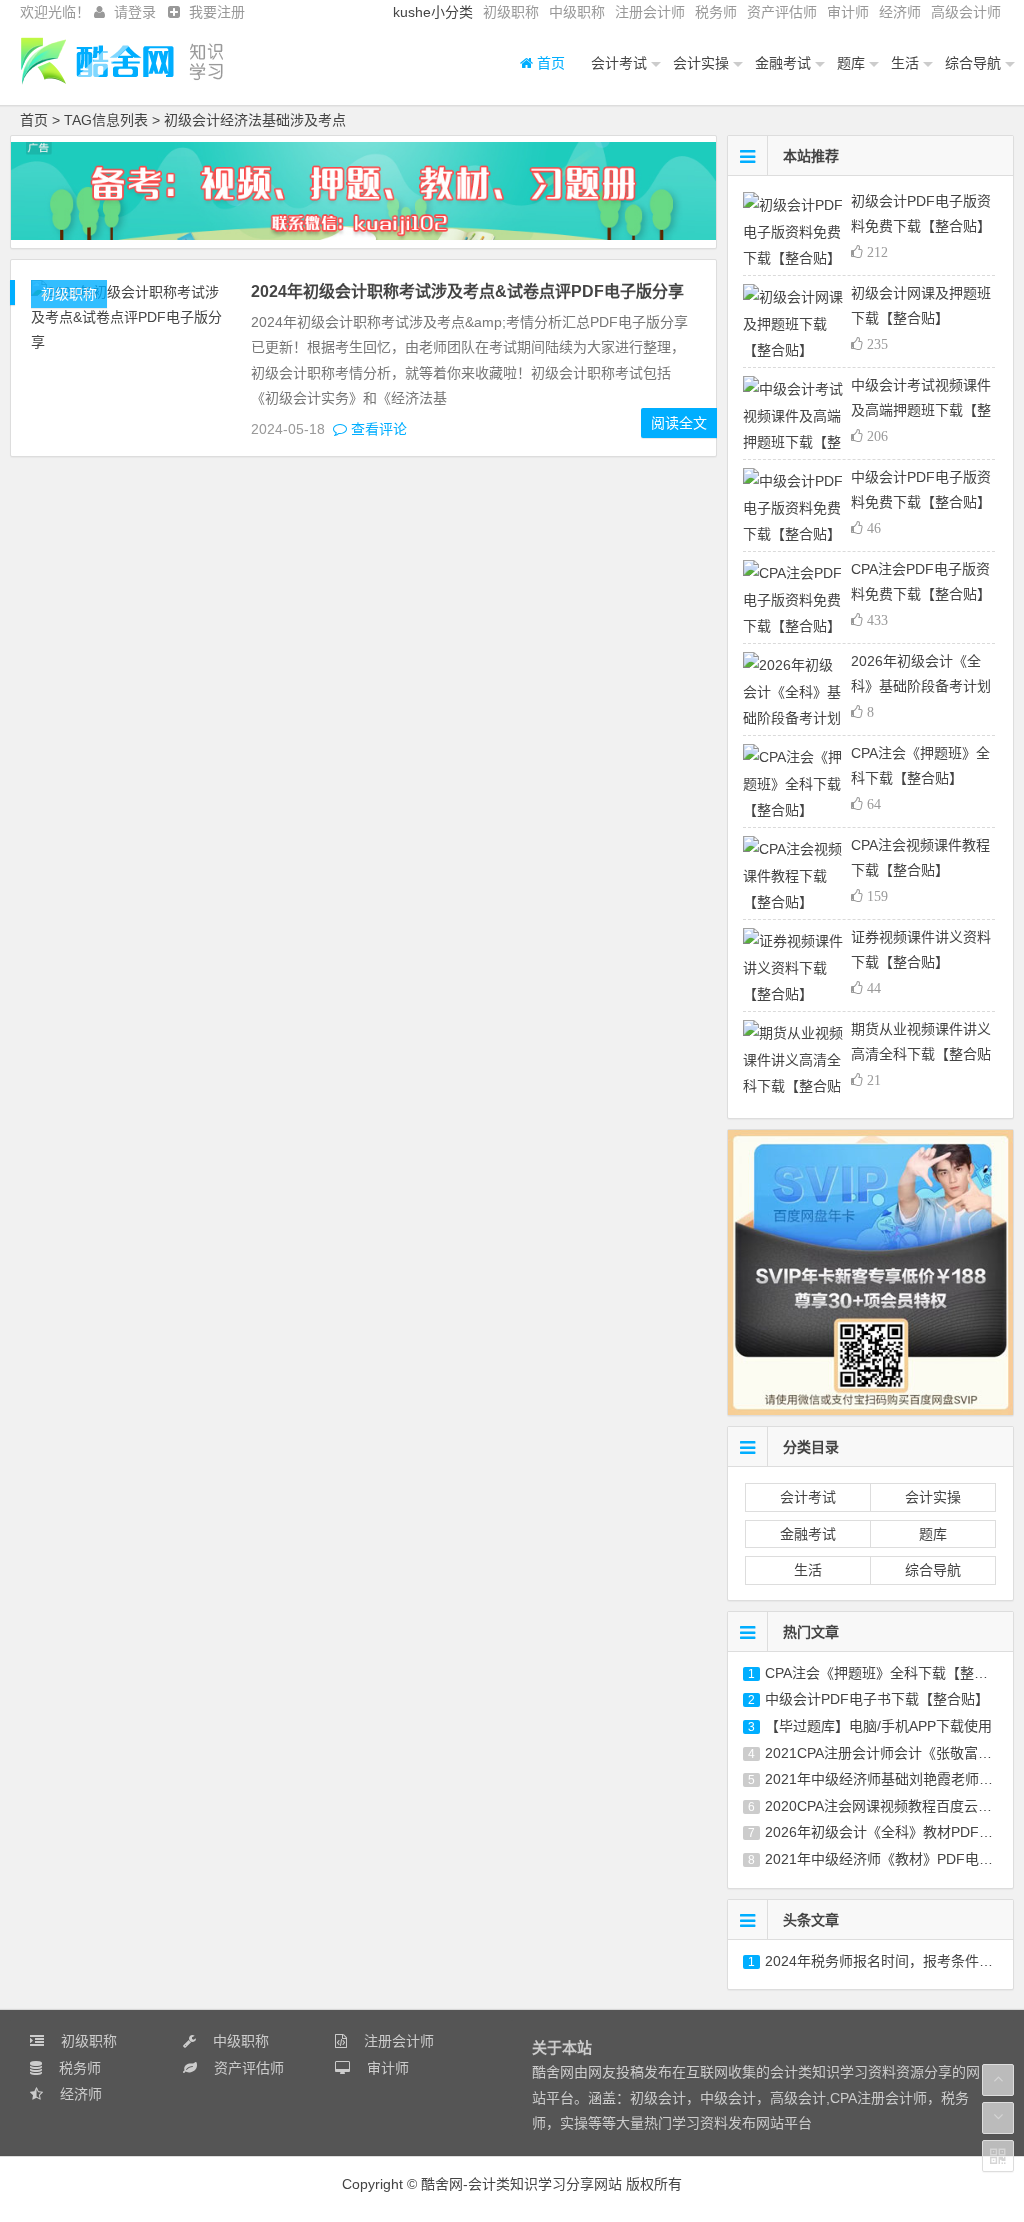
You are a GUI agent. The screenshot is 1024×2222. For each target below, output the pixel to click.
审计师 (848, 12)
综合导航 (973, 63)
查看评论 (377, 429)
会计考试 (619, 63)
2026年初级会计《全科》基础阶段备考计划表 (921, 686)
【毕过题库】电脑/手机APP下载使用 (878, 1726)
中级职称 (577, 12)
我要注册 (217, 12)
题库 (851, 63)
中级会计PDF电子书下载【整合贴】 (877, 1699)
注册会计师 (650, 12)
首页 (549, 63)
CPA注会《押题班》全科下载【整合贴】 (890, 1673)
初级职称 (511, 12)
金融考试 (783, 63)
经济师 (900, 12)
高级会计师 (966, 12)
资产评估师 (782, 12)
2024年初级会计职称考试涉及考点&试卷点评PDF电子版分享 (467, 291)
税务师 (716, 12)
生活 (905, 63)
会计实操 (701, 63)
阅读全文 (679, 423)
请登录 (135, 12)
